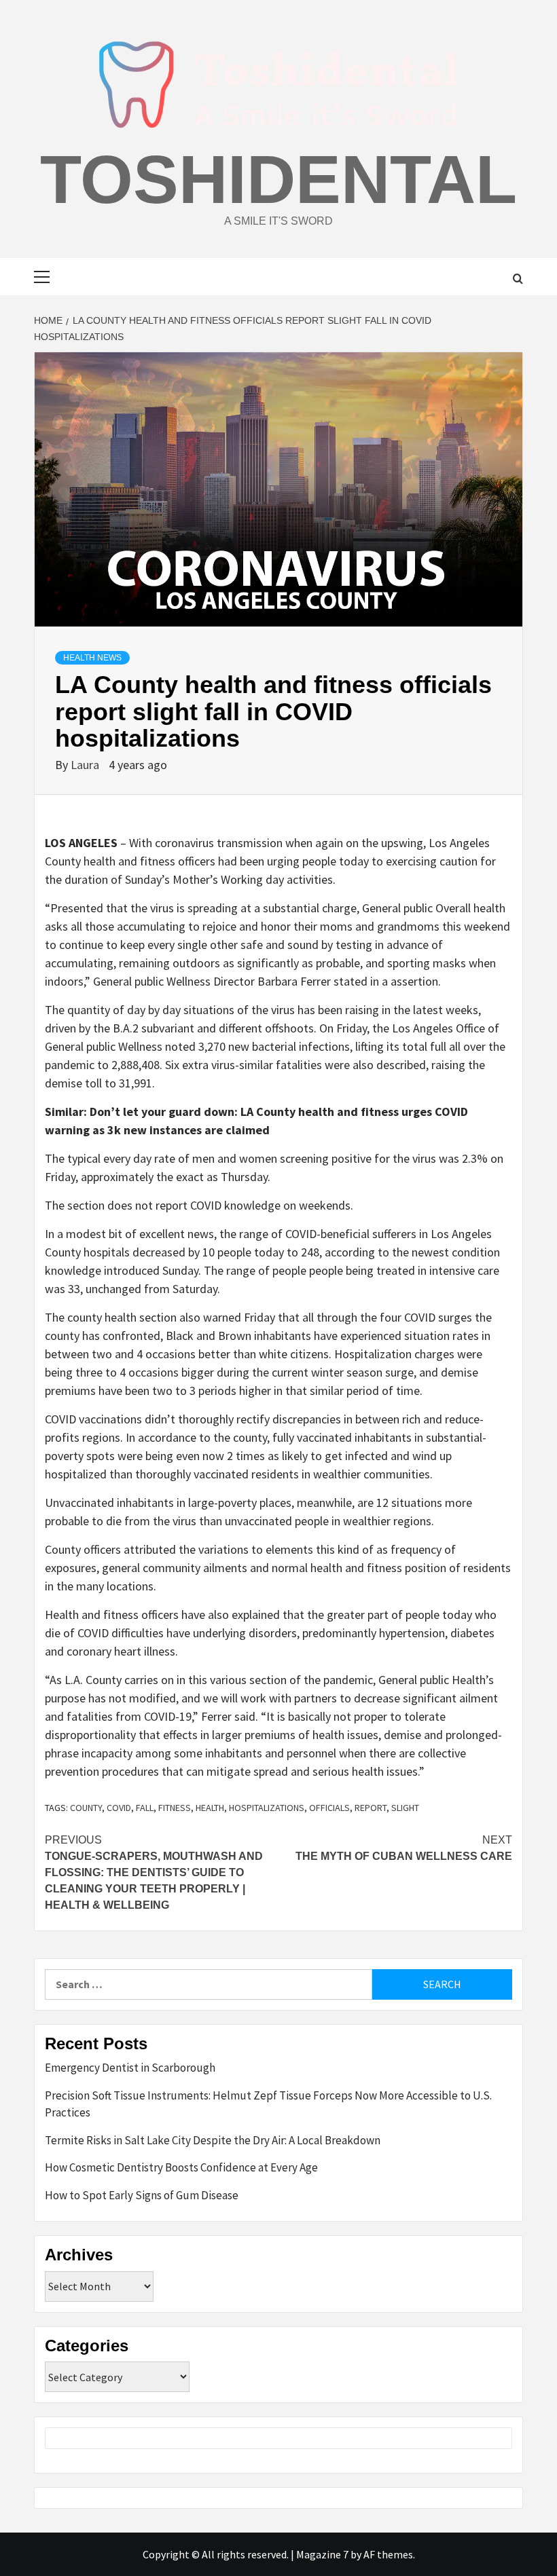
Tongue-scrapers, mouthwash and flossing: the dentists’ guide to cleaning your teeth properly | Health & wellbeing (154, 1872)
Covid (119, 1808)
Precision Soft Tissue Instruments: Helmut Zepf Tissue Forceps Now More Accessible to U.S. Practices (268, 2104)
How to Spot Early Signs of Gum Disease (142, 2195)
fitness (175, 1808)
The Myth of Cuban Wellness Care (404, 1848)
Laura (86, 765)
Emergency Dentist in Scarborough (130, 2068)
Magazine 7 (322, 2554)
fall (145, 1808)
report (371, 1808)
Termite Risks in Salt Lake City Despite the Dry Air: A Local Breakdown (213, 2140)
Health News (92, 658)
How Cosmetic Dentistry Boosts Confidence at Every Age (181, 2167)
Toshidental (278, 179)
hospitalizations (267, 1808)
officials (329, 1808)
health (210, 1808)
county (86, 1808)
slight (405, 1808)
